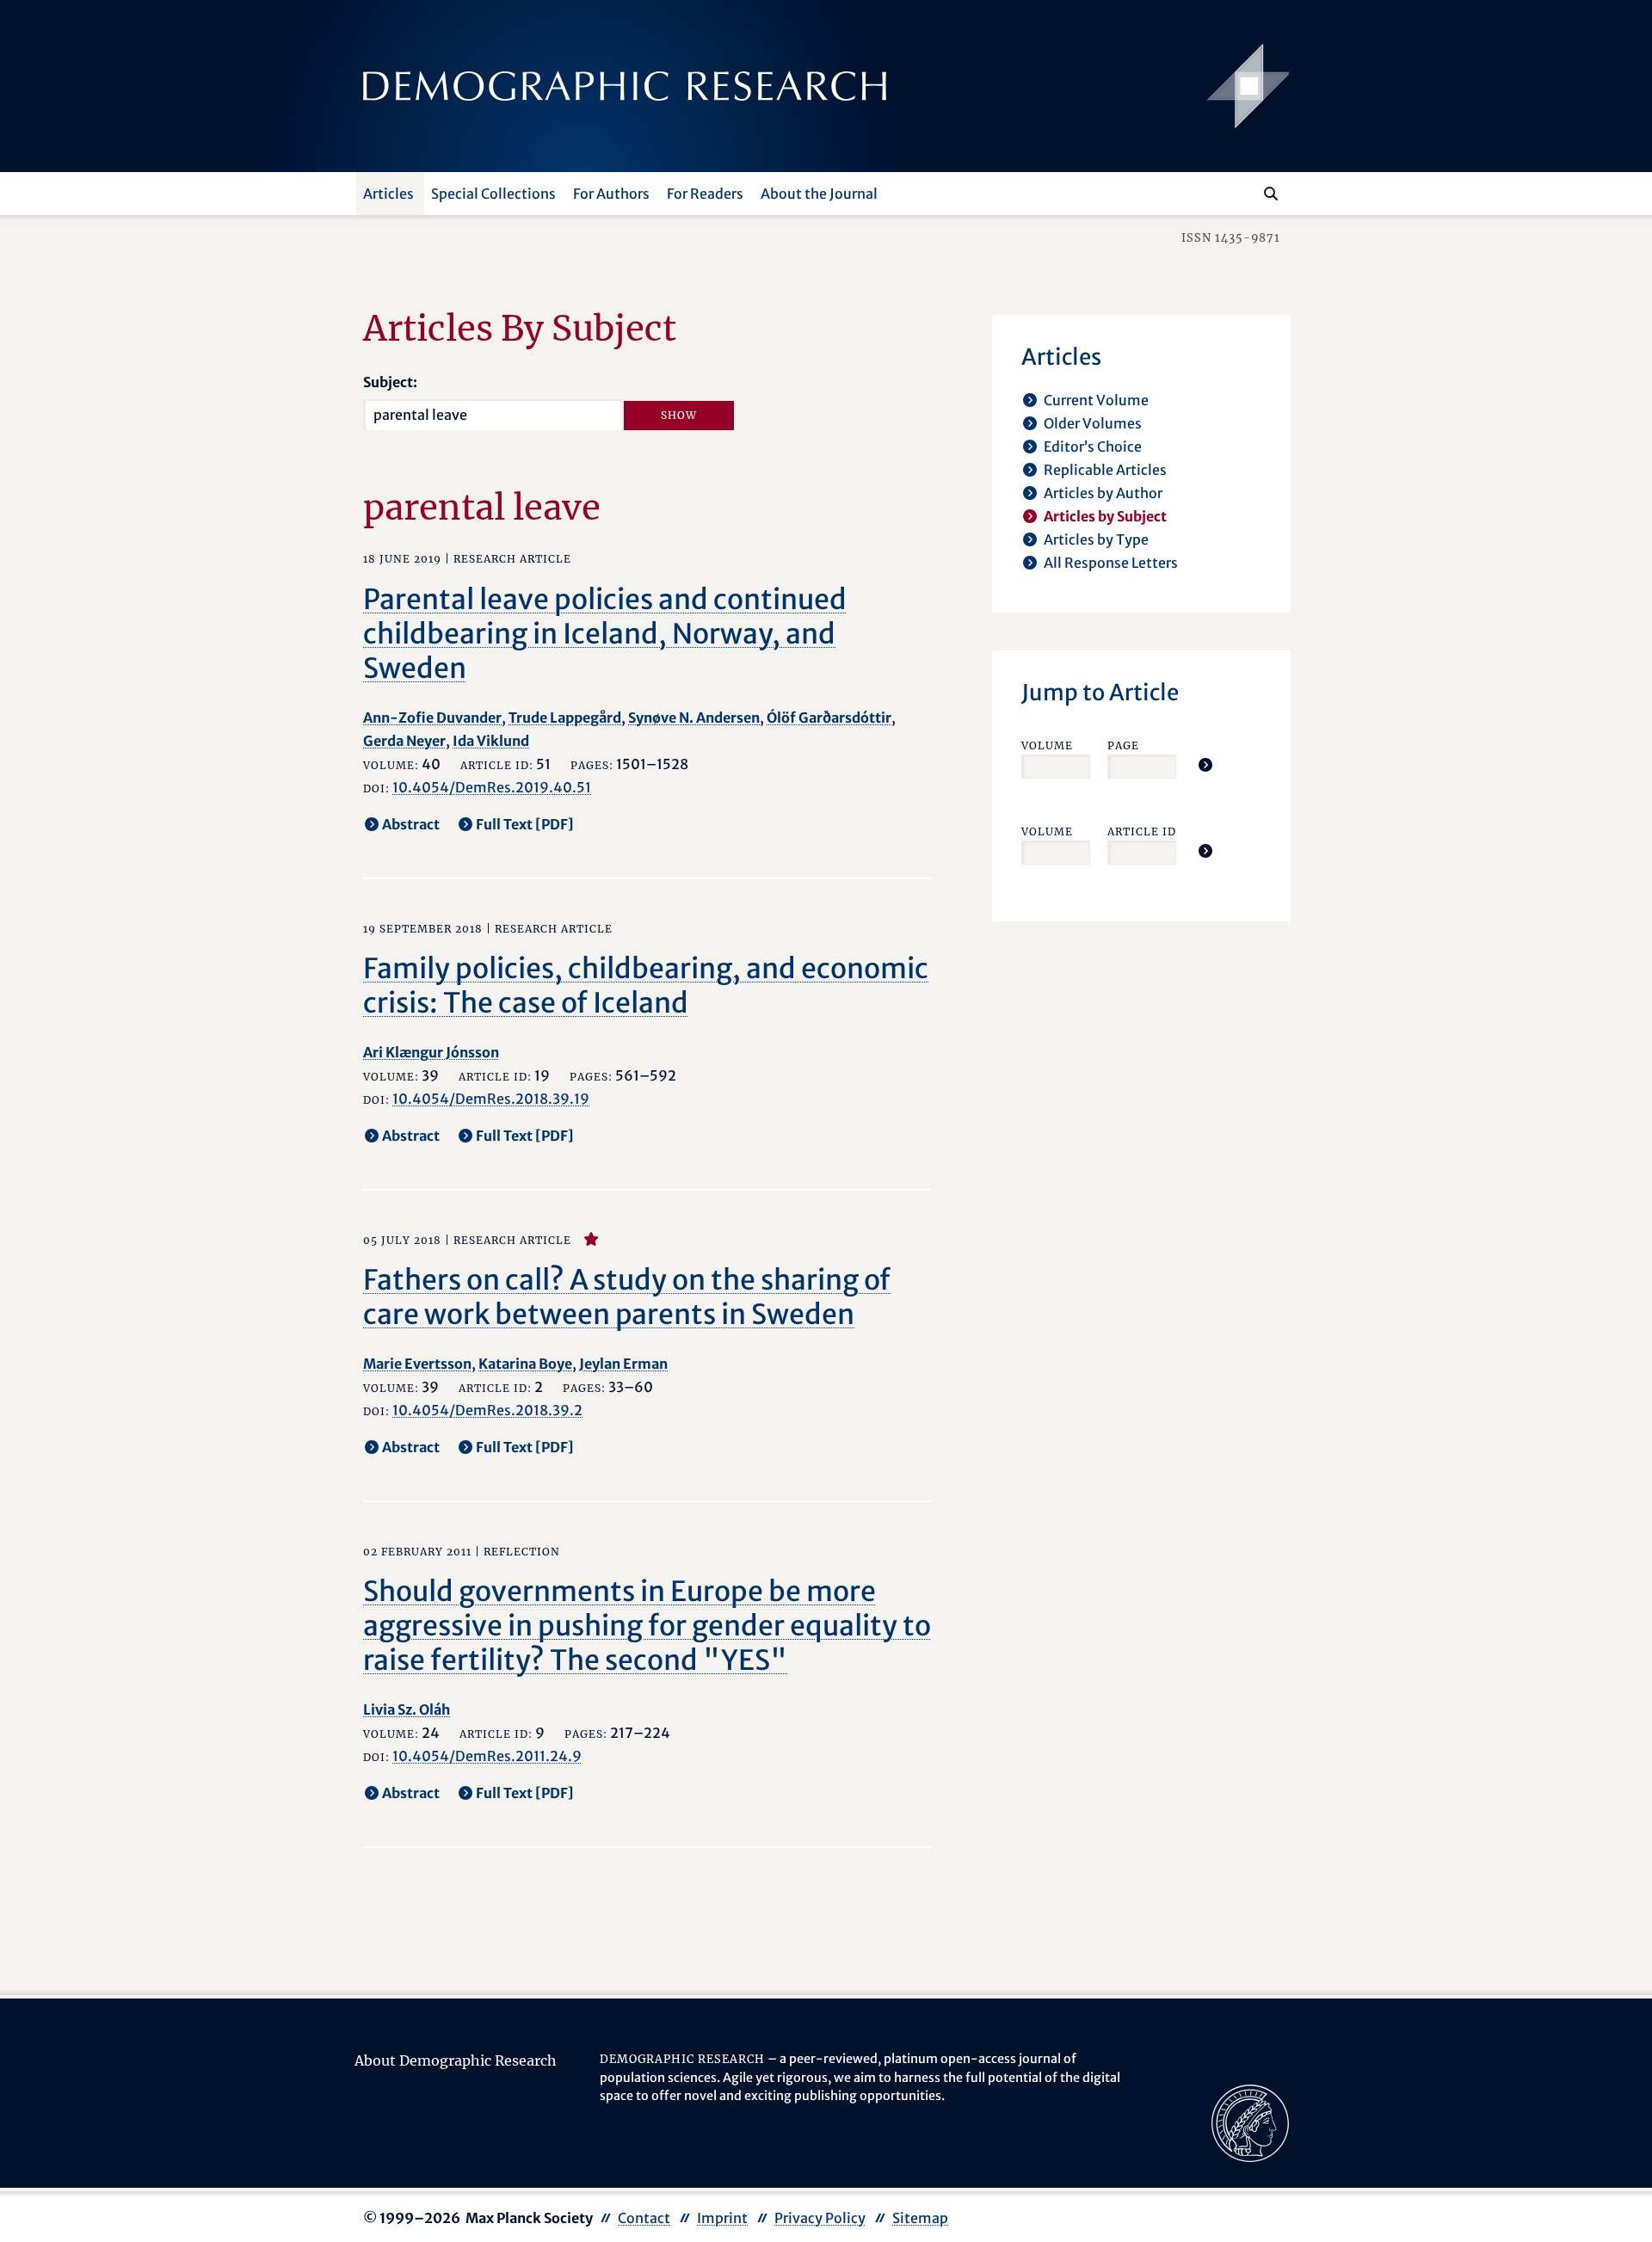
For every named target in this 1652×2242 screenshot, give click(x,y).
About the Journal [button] (819, 194)
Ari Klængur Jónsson (431, 1052)
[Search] (1271, 194)
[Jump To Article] (1205, 765)
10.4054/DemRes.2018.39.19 (491, 1099)
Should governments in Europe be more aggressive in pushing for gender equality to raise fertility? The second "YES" (647, 1626)
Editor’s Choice (1093, 447)
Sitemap (920, 2218)
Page (1123, 745)
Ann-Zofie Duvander (432, 718)
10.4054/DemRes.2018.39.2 (487, 1410)
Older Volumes (1093, 423)
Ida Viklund (491, 741)
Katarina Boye (525, 1364)
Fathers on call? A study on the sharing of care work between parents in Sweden (627, 1297)
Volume (1047, 745)
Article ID (1142, 832)
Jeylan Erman (623, 1364)
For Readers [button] (705, 194)
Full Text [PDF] (525, 824)
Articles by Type (1096, 539)
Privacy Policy (820, 2218)
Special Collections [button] (493, 194)
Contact (644, 2218)
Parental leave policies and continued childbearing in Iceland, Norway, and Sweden (605, 634)
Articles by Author (1103, 493)
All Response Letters (1111, 563)
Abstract (411, 824)
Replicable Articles (1105, 470)
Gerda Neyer (404, 741)
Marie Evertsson (417, 1364)
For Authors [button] (611, 194)
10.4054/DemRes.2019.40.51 (492, 787)
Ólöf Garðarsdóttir (829, 718)
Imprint (722, 2218)
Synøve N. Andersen (694, 718)
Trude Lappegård (565, 718)
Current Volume (1096, 400)
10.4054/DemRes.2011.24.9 (487, 1756)
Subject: (390, 382)
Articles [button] (388, 194)
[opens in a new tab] (1250, 2122)
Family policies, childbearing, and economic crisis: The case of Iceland (646, 986)
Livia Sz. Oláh (407, 1709)
